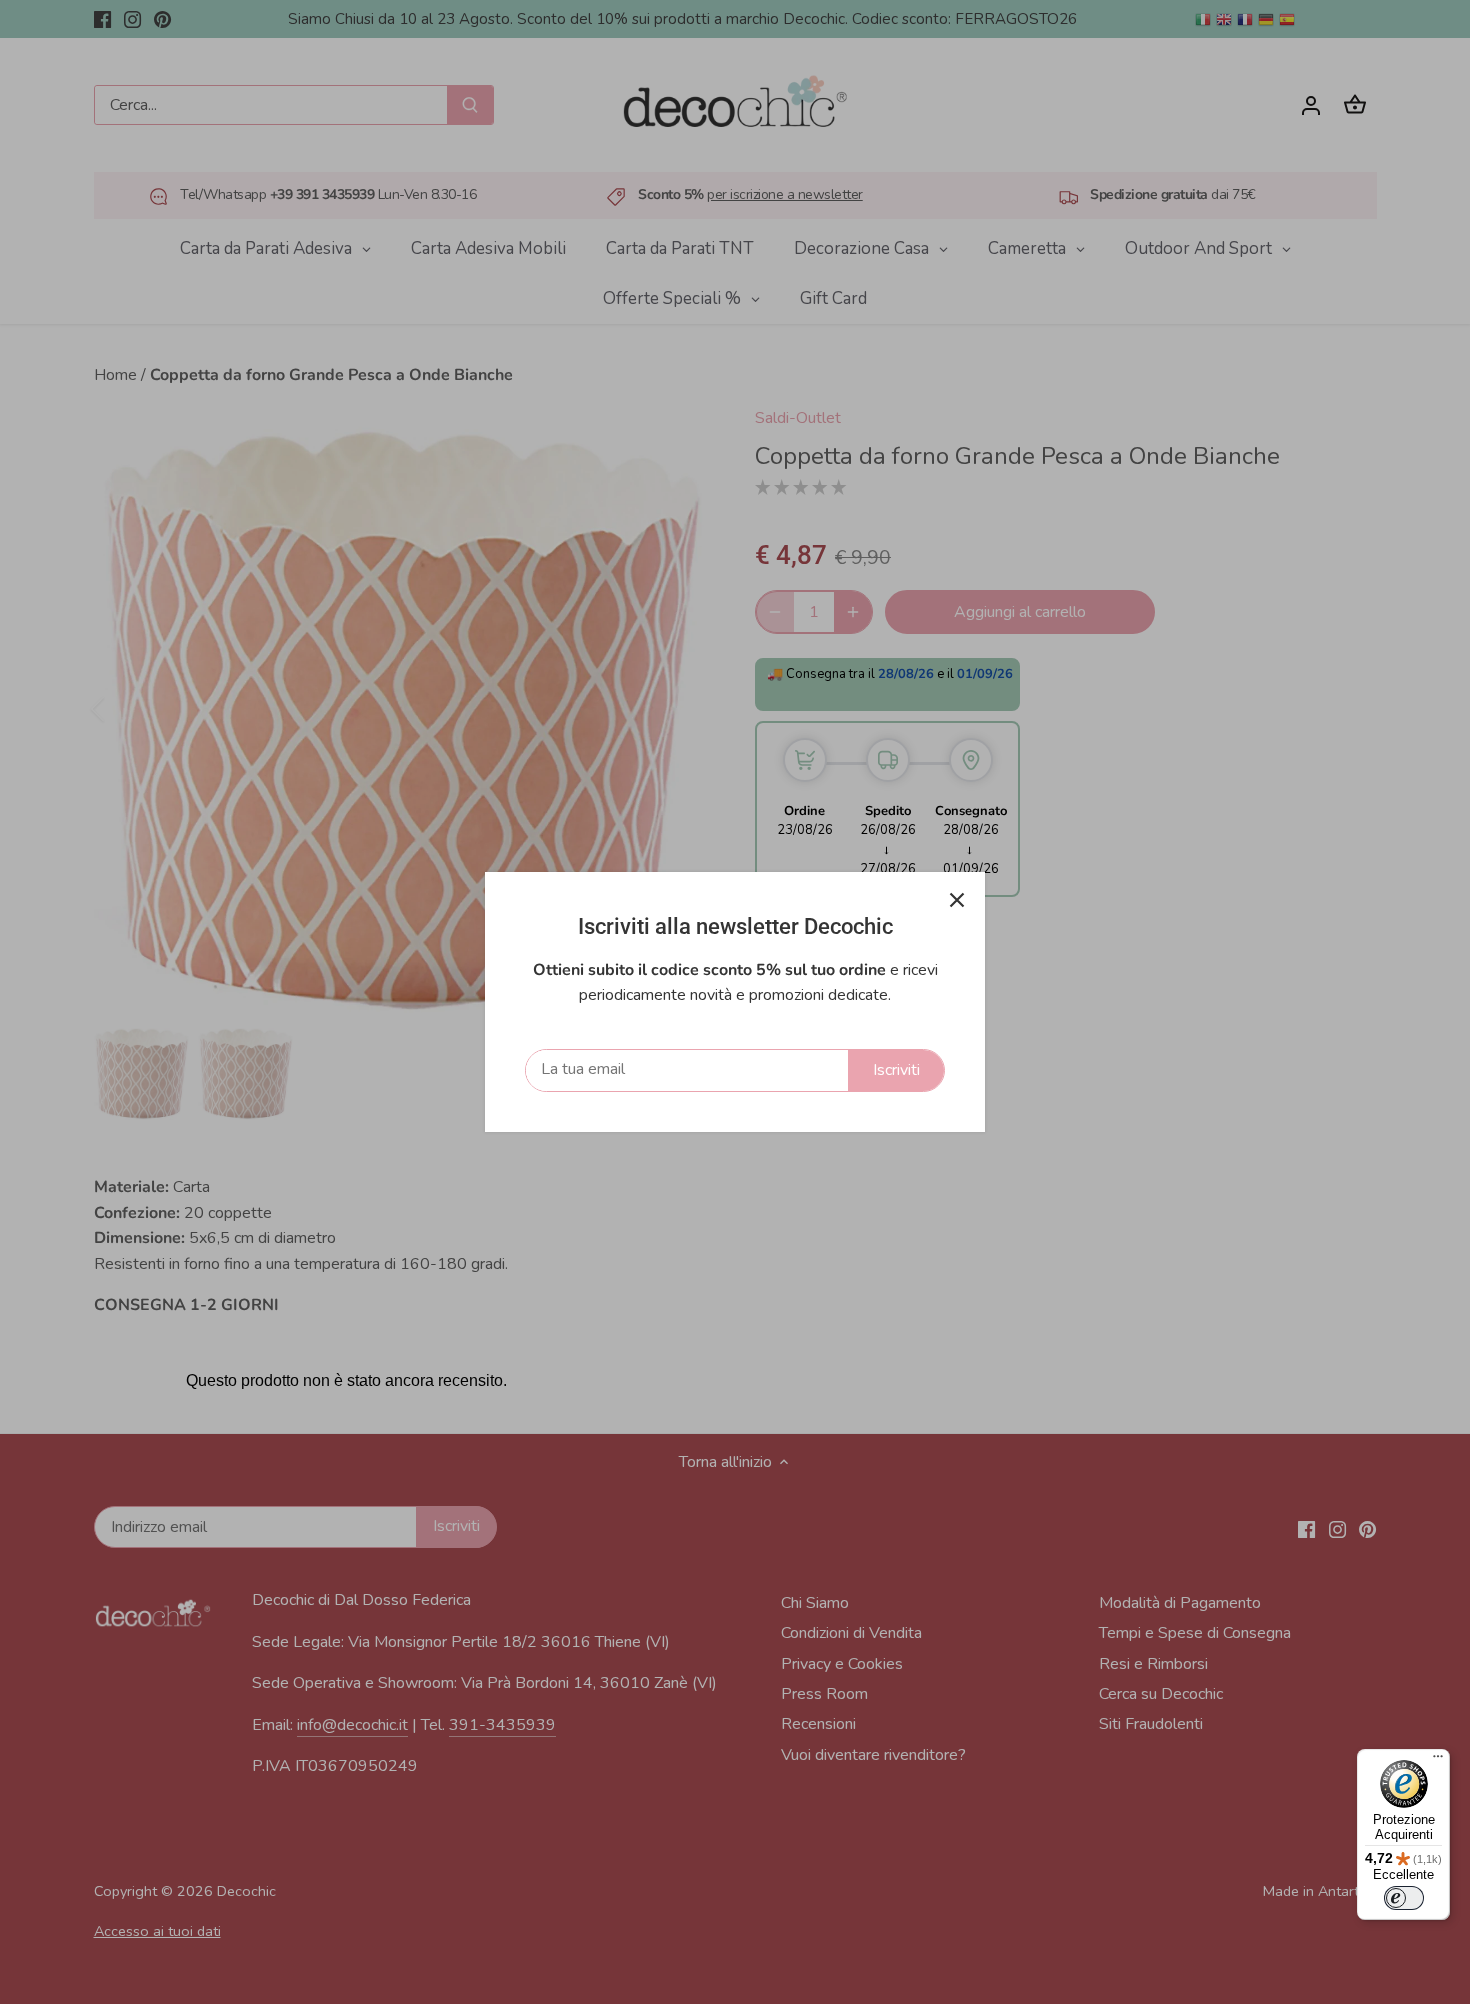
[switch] (1404, 1898)
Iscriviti (896, 1070)
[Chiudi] (957, 900)
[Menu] (1438, 1761)
